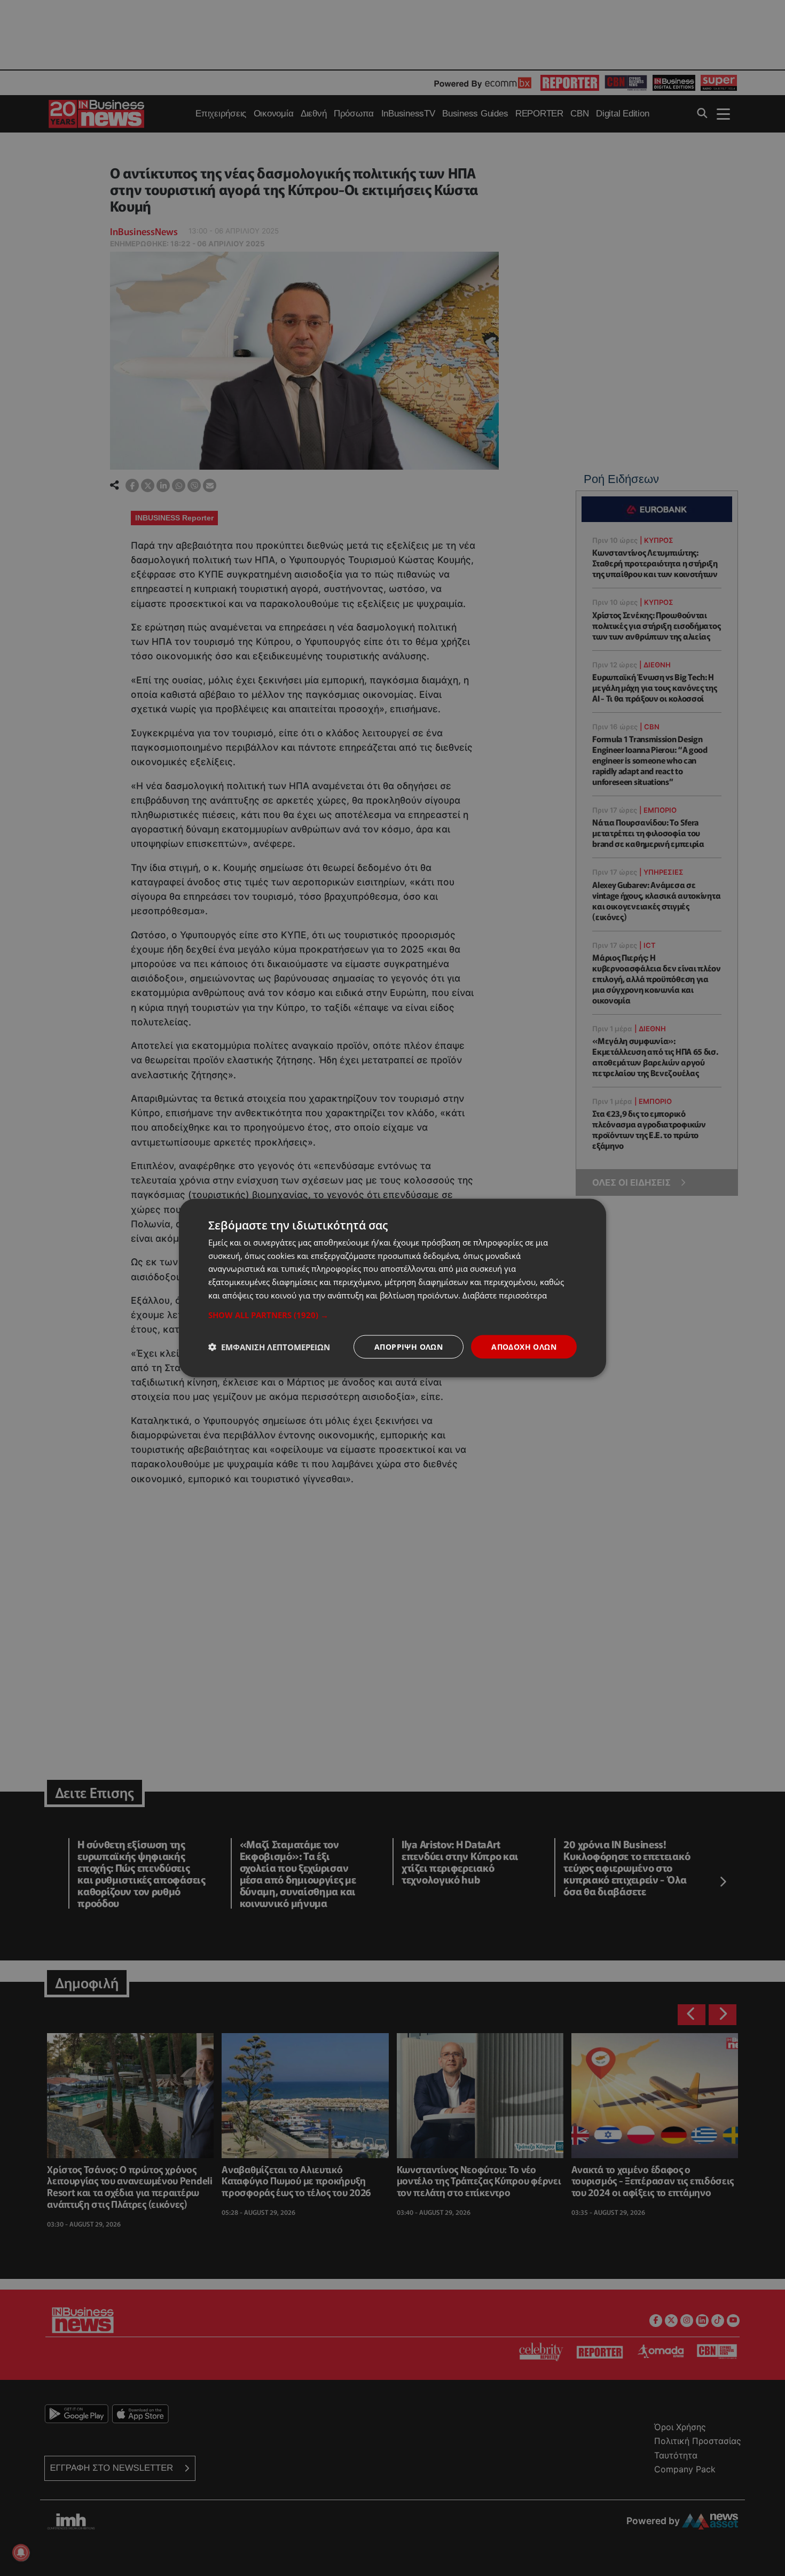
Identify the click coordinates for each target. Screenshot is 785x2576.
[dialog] (392, 1288)
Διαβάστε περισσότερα (505, 1295)
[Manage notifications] (21, 2552)
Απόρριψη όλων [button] (409, 1346)
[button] (392, 1314)
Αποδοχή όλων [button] (524, 1346)
